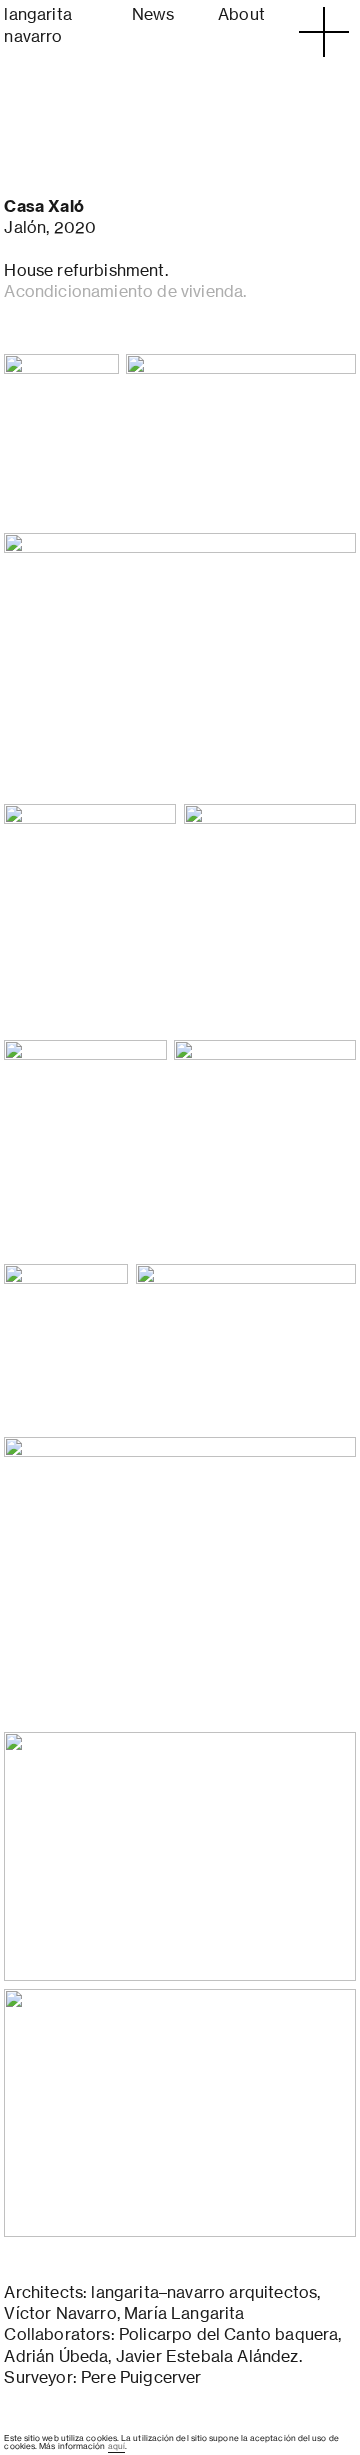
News (153, 14)
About (241, 14)
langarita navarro (37, 24)
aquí (116, 2446)
